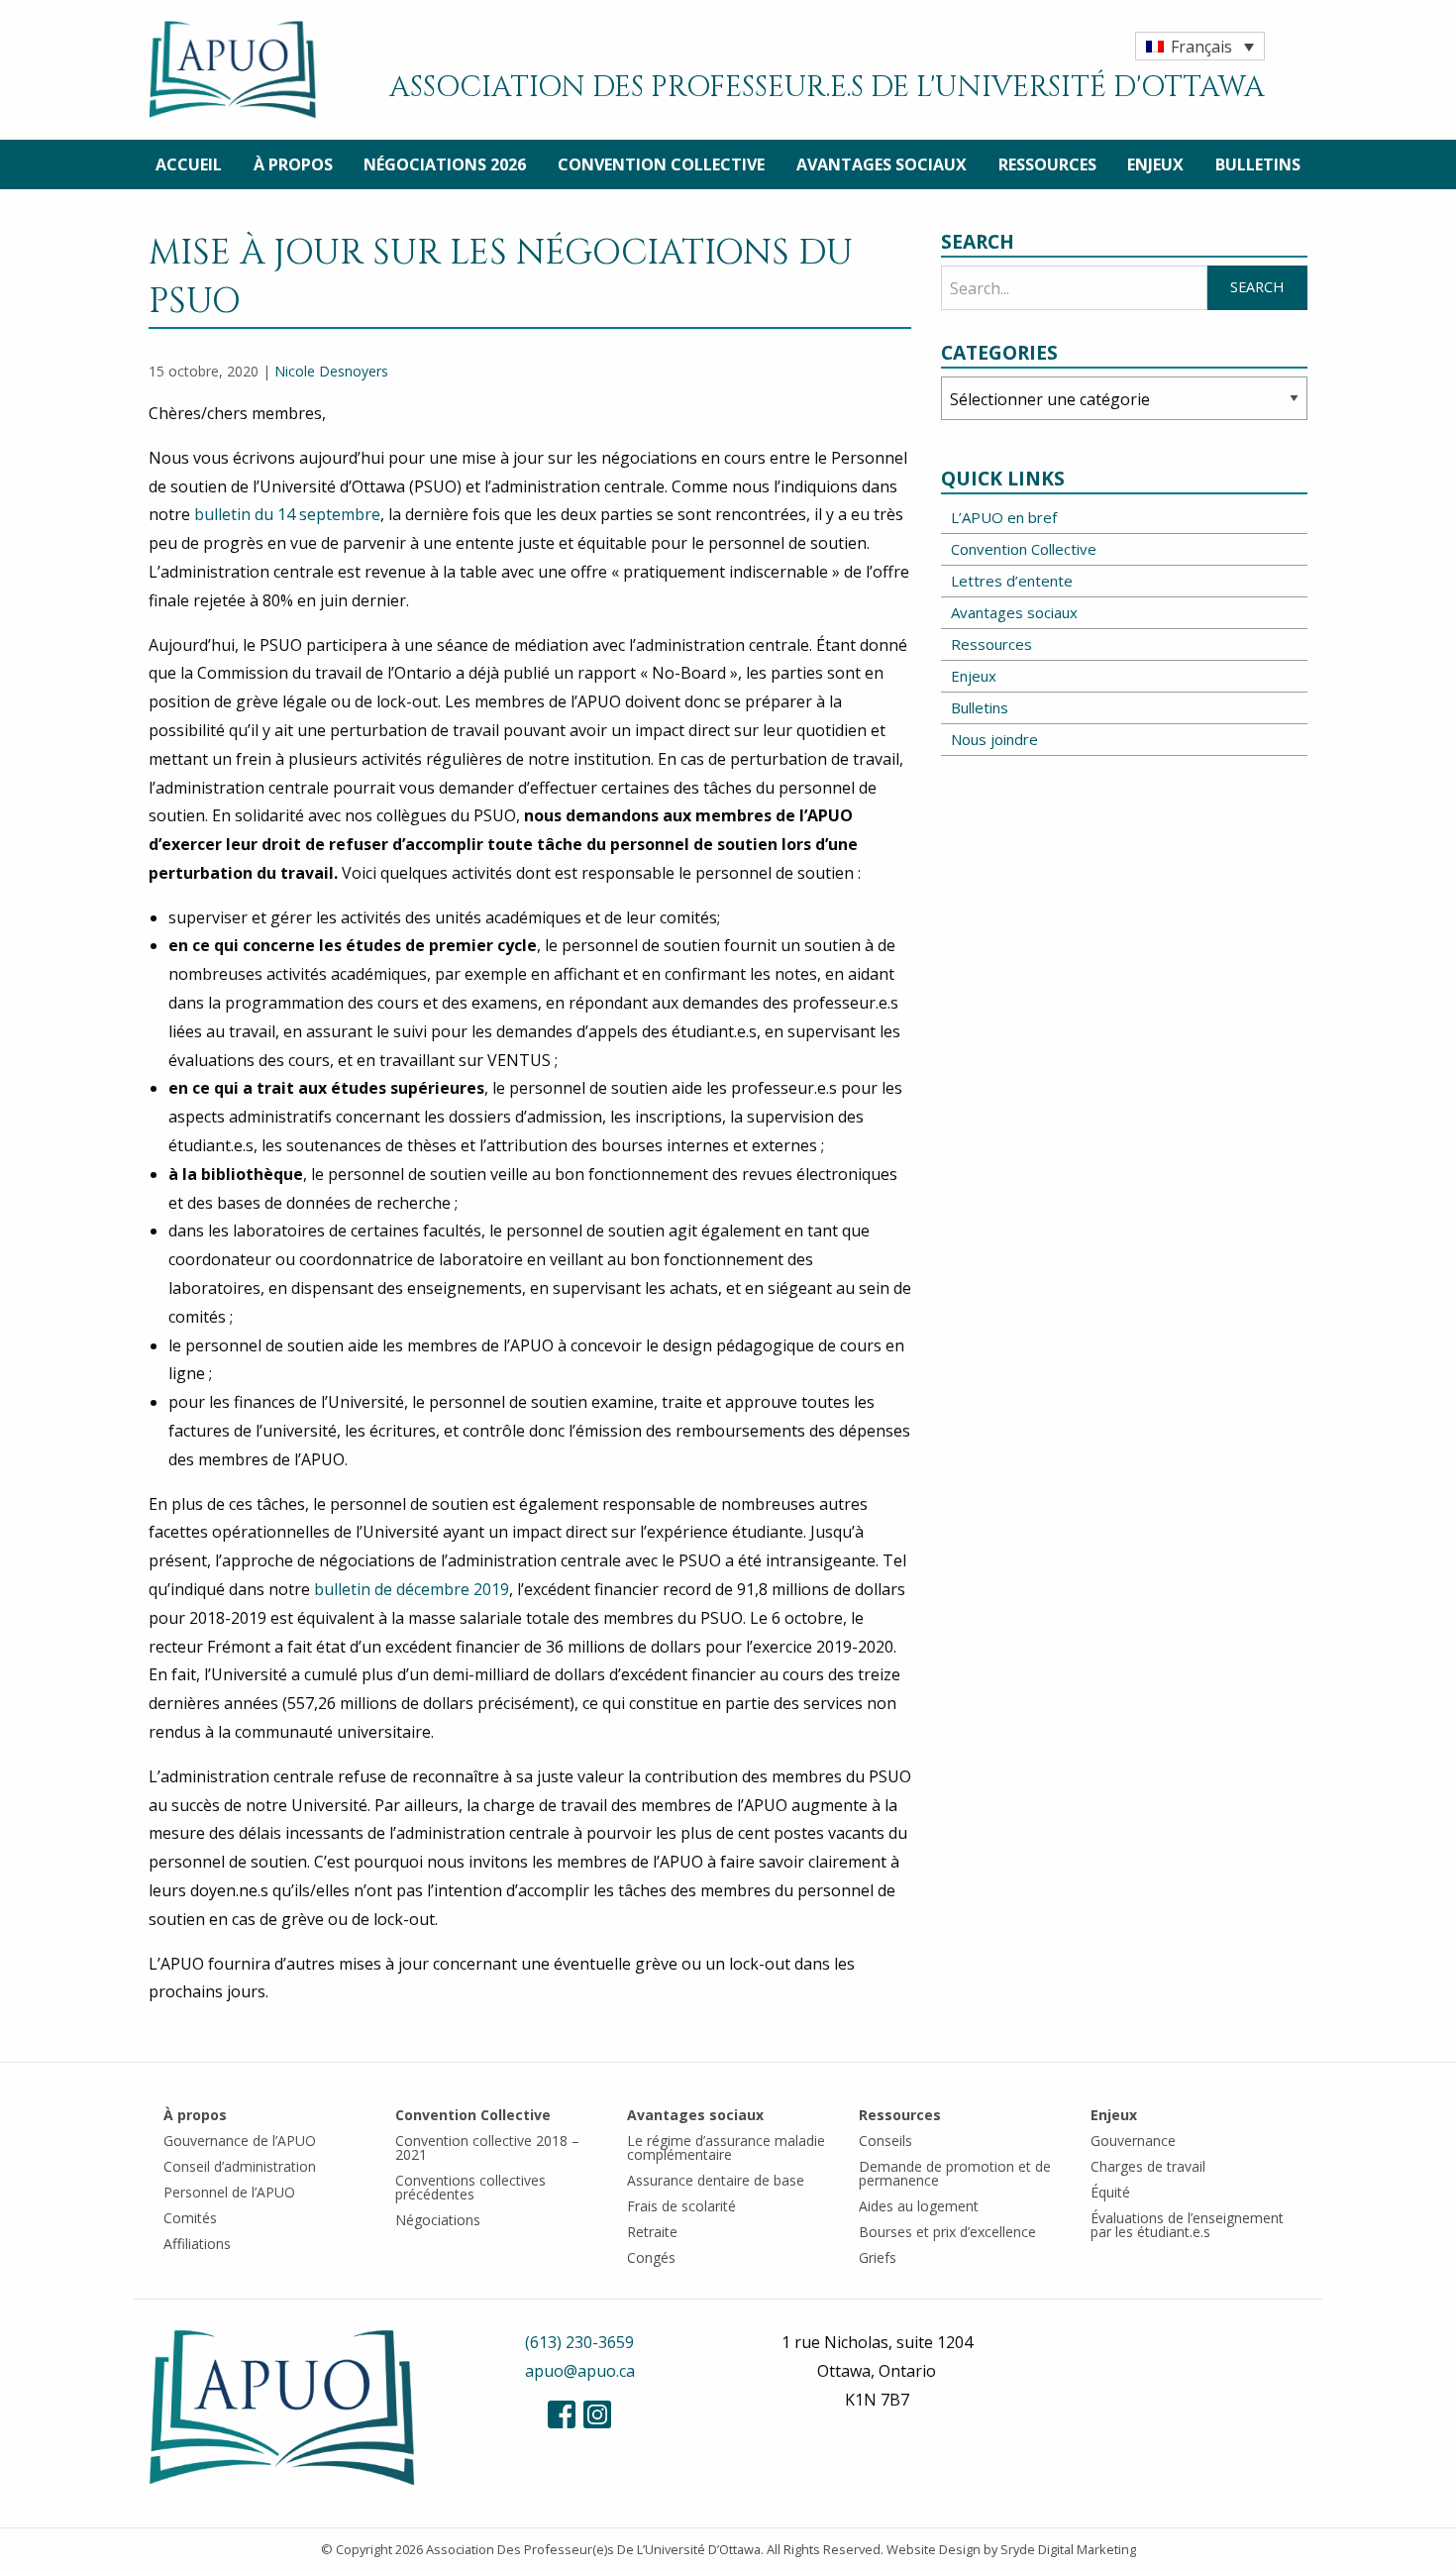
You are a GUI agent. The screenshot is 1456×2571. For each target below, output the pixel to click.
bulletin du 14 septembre (287, 514)
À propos (293, 164)
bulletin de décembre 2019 (412, 1589)
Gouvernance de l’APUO (240, 2141)
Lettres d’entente (1012, 581)
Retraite (652, 2232)
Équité (1110, 2192)
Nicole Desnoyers (331, 371)
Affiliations (197, 2244)
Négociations (438, 2220)
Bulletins (1258, 164)
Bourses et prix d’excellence (947, 2232)
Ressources (1047, 164)
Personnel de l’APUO (229, 2192)
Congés (651, 2257)
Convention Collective (661, 164)
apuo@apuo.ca (580, 2371)
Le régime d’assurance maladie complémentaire (726, 2147)
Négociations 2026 (445, 164)
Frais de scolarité (681, 2206)
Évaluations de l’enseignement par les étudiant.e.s (1187, 2225)
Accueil (189, 164)
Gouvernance (1133, 2141)
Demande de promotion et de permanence (955, 2173)
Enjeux (1155, 164)
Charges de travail (1148, 2166)
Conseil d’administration (240, 2166)
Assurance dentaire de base (716, 2180)
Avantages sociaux (882, 164)
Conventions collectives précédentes (470, 2187)
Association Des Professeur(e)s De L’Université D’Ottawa (593, 2549)
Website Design (934, 2549)
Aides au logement (919, 2206)
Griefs (878, 2257)
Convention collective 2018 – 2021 (487, 2147)
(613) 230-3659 (579, 2342)
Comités (190, 2218)
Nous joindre (994, 739)
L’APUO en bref (1004, 517)
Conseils (885, 2141)
